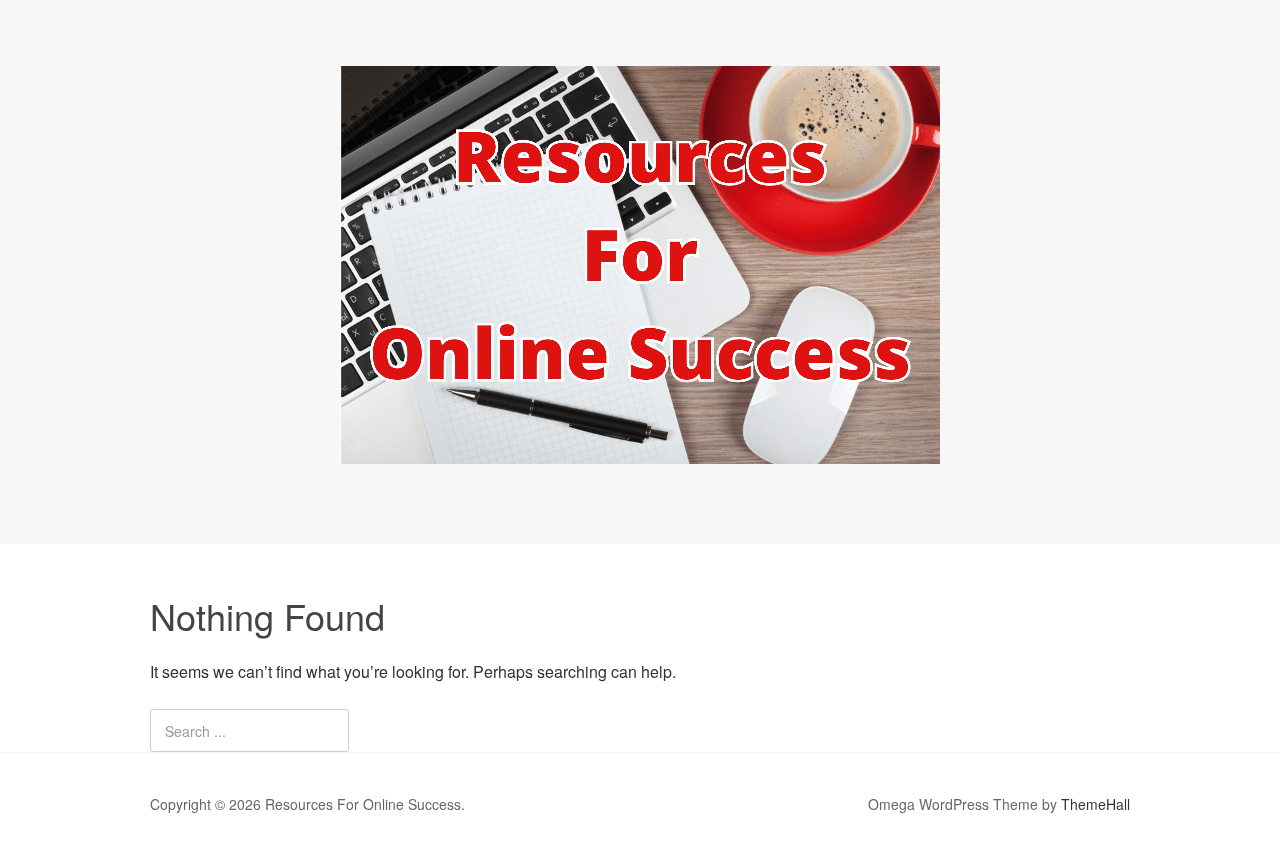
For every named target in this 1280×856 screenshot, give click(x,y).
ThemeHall (1095, 804)
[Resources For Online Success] (640, 445)
